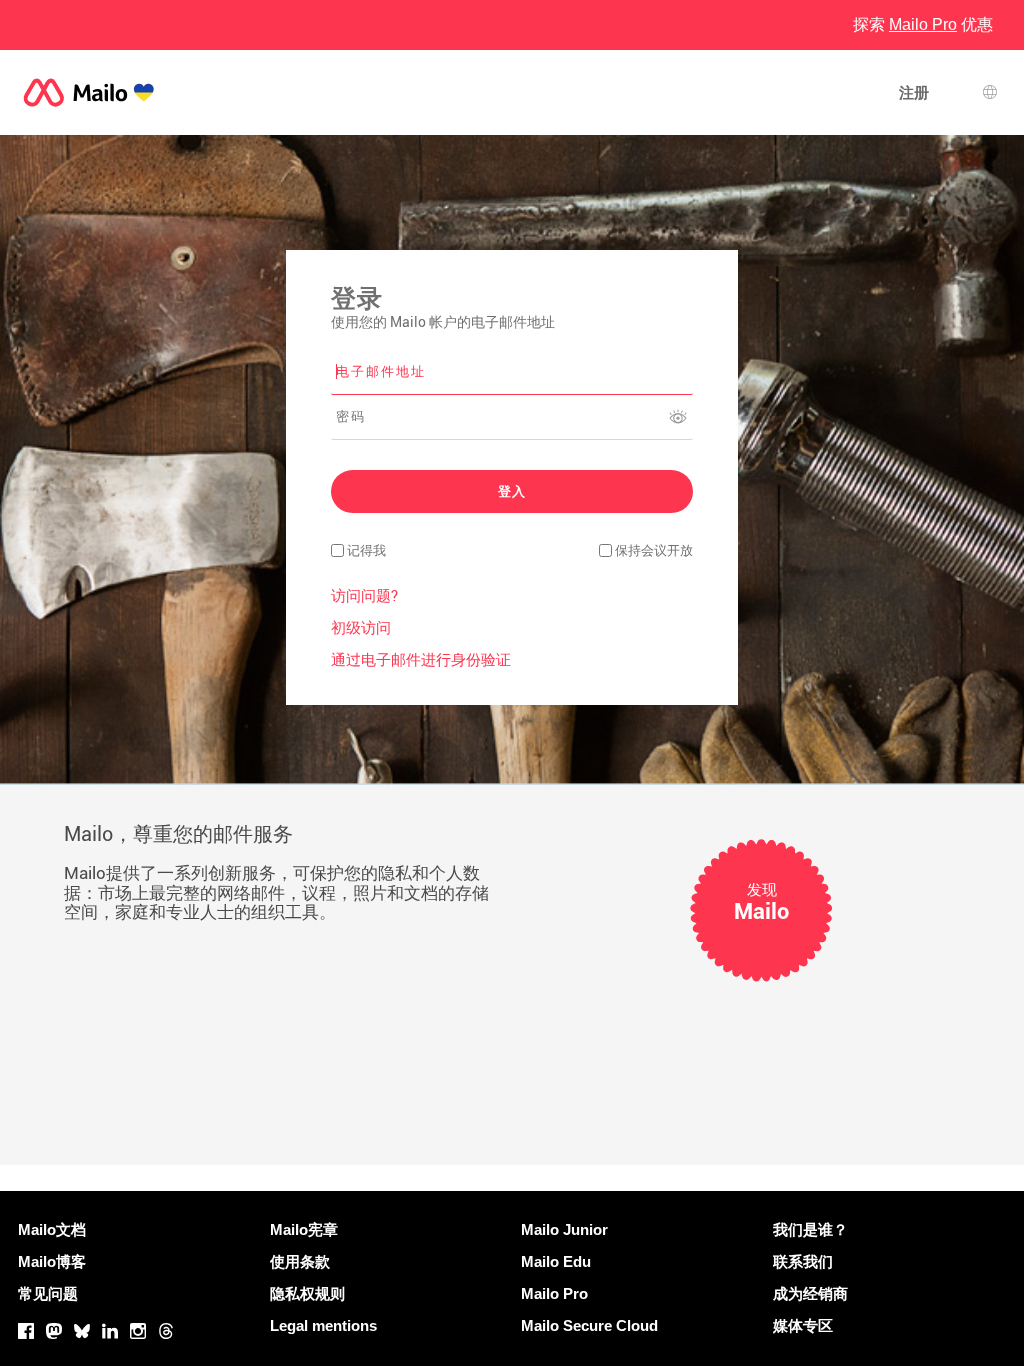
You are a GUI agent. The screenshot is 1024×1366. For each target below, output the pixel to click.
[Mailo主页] (89, 92)
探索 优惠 (923, 24)
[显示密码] (678, 417)
